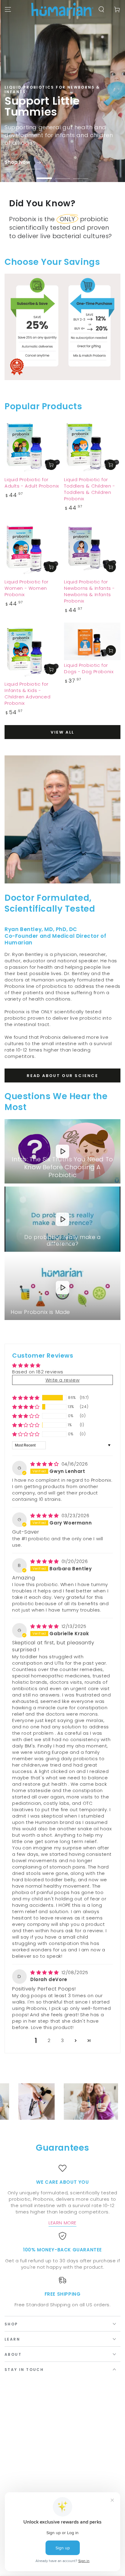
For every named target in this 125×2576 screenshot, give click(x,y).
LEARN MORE (62, 2223)
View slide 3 (81, 175)
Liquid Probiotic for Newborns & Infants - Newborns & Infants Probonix (90, 591)
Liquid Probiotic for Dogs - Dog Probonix (89, 668)
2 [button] (49, 2040)
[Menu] (8, 9)
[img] (45, 1464)
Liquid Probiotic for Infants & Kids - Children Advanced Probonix (27, 694)
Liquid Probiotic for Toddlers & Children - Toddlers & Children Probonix (90, 489)
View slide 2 (62, 175)
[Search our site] (101, 9)
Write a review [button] (62, 1380)
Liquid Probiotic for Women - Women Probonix (27, 588)
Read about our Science (62, 1076)
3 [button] (62, 2040)
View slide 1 (44, 175)
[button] (26, 1398)
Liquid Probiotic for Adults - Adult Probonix (32, 483)
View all (62, 732)
